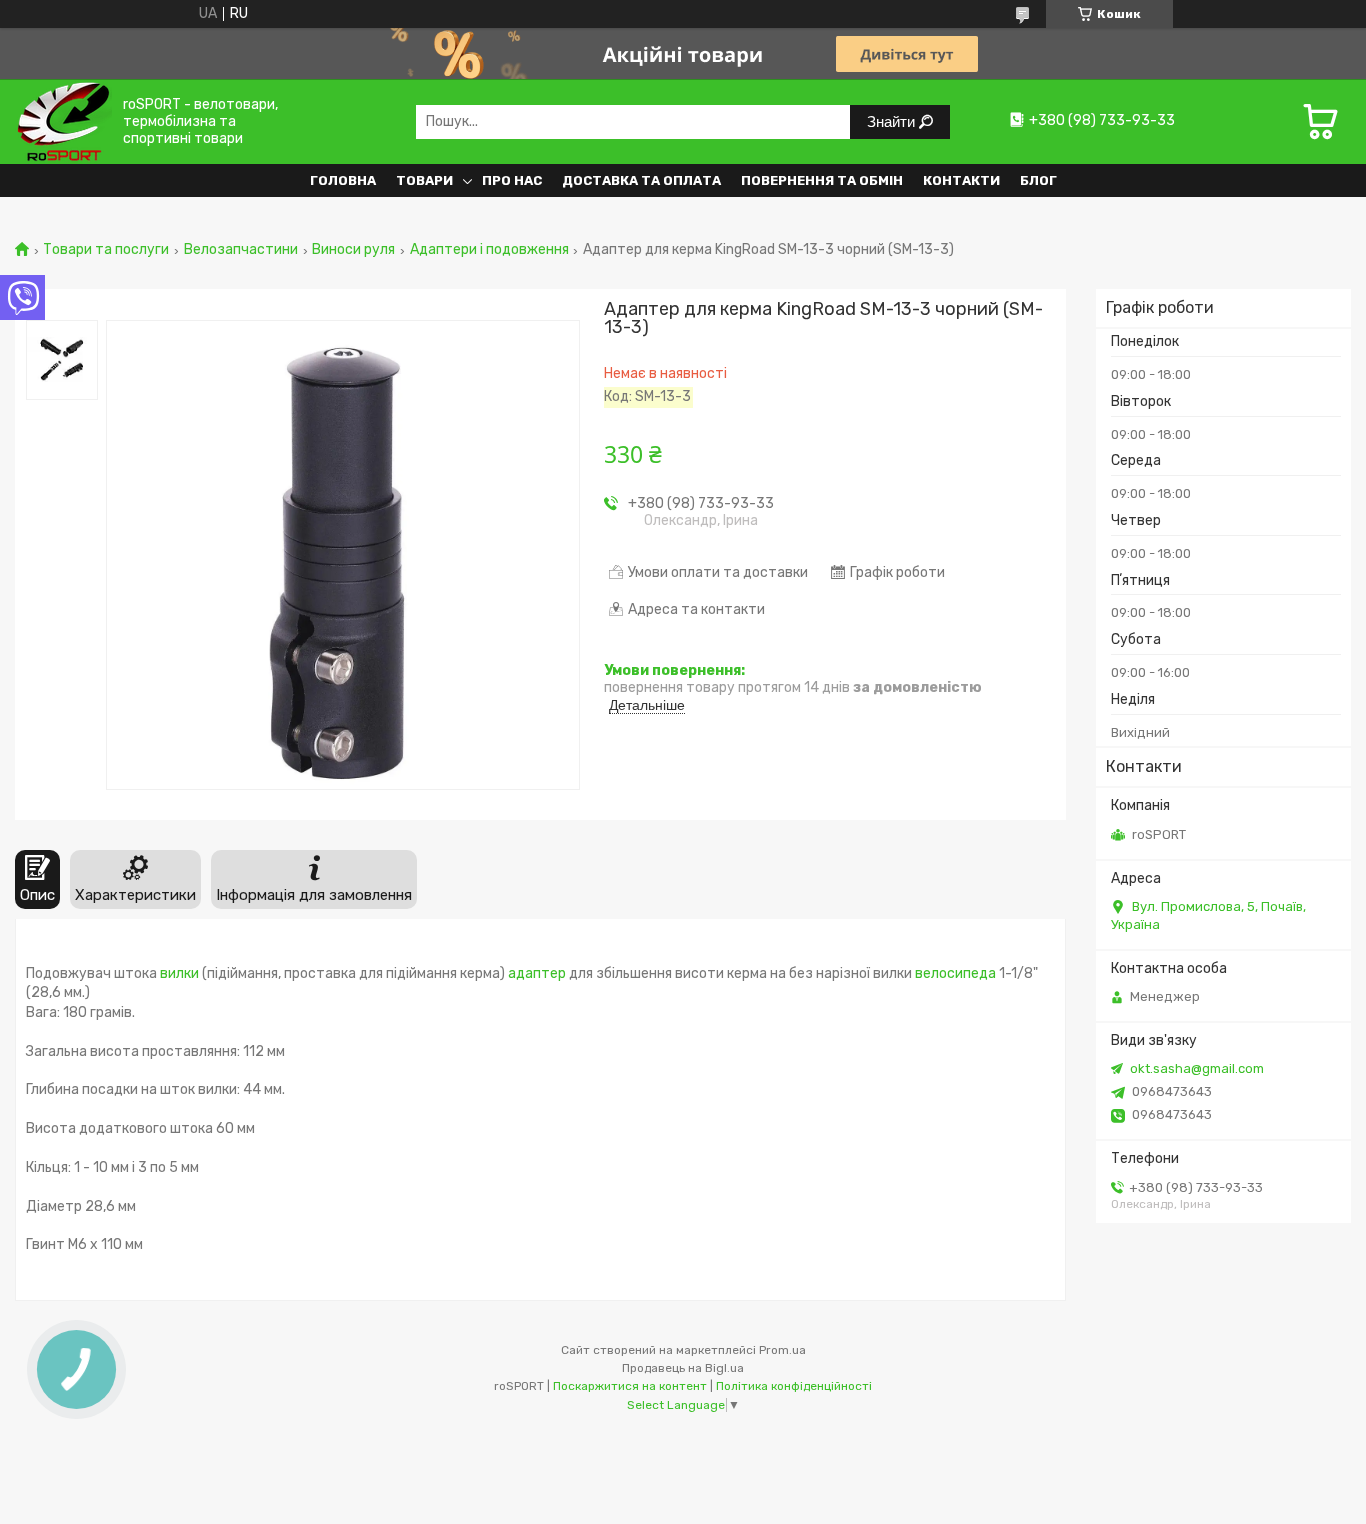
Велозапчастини (241, 250)
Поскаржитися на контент (630, 1386)
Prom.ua (782, 1350)
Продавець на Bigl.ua (683, 1368)
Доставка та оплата (641, 180)
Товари (424, 180)
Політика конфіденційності (794, 1386)
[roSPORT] (63, 121)
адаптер (537, 973)
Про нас (512, 180)
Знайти (893, 121)
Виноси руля (353, 250)
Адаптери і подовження (489, 250)
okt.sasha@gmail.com (1197, 1068)
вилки (179, 973)
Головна (343, 180)
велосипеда (955, 973)
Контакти (961, 180)
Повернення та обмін (822, 180)
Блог (1038, 180)
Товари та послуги (106, 250)
